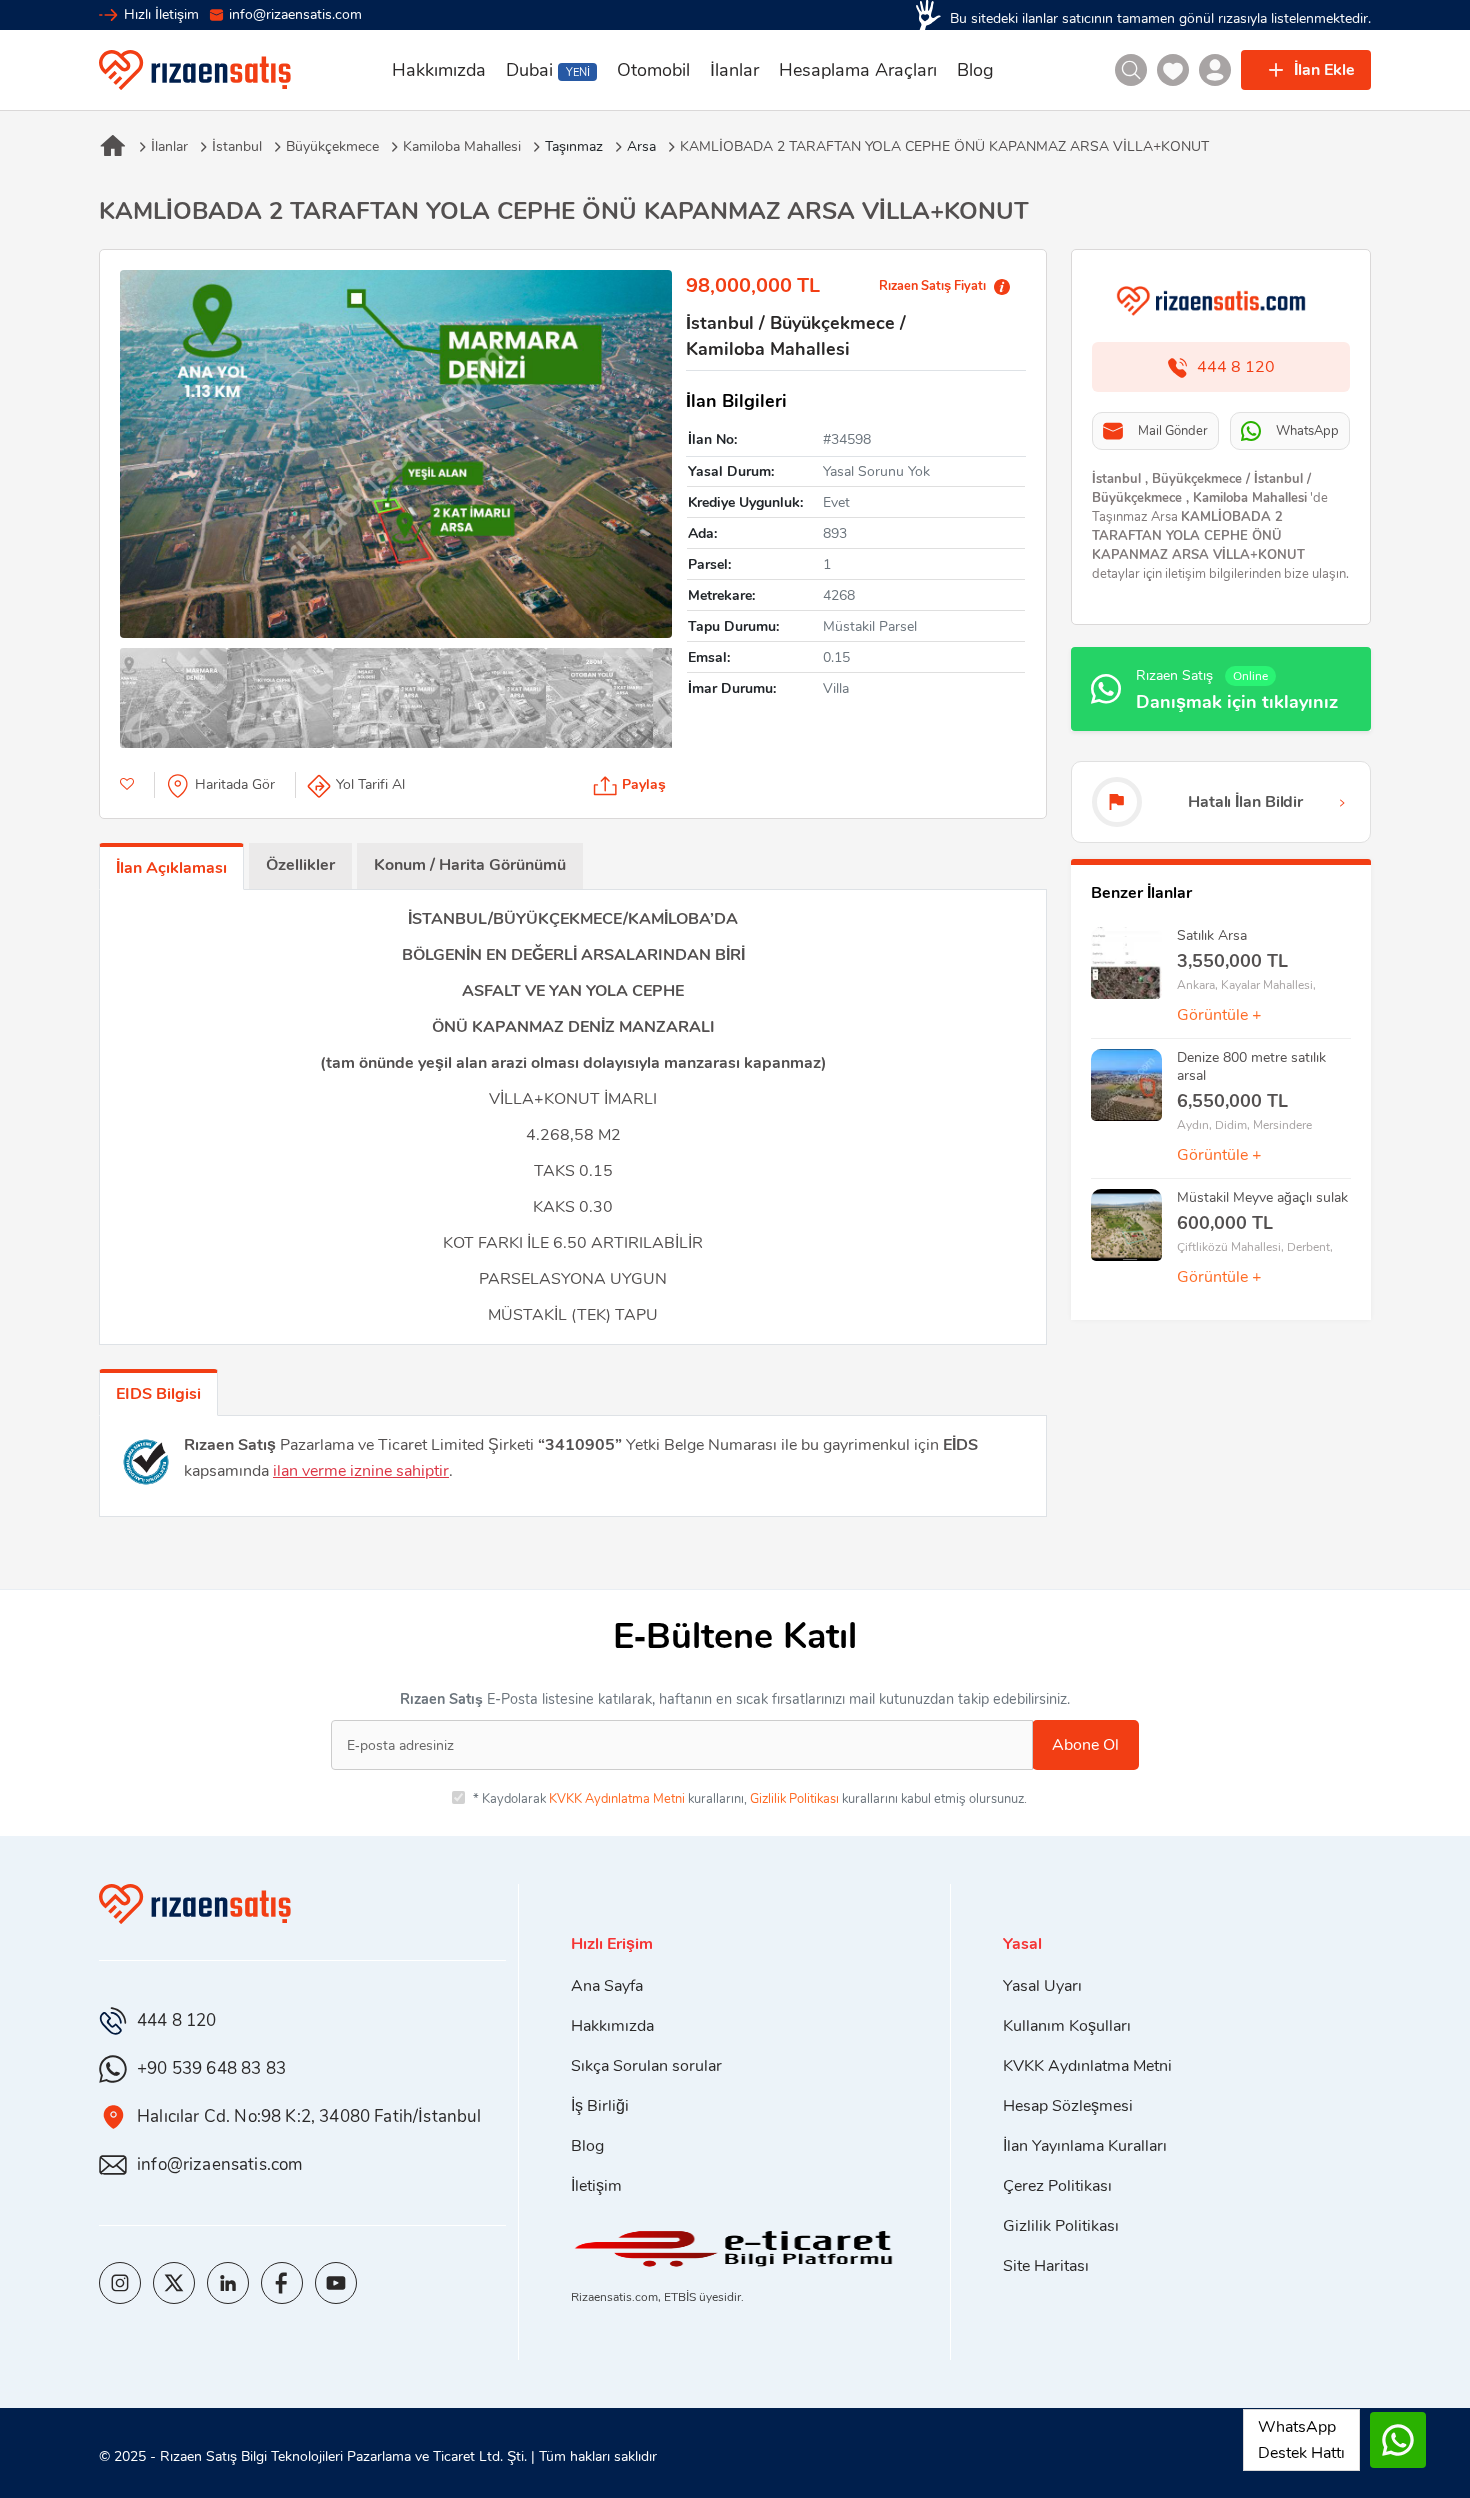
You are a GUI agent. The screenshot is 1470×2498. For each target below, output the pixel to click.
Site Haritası (1046, 2266)
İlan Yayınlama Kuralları (1085, 2146)
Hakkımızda (439, 70)
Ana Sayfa (607, 1986)
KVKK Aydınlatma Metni (617, 1799)
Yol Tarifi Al (370, 784)
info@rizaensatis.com (295, 14)
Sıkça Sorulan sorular (646, 2066)
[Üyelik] (1215, 70)
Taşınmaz (574, 147)
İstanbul (237, 147)
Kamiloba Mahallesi (462, 147)
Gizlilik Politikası (794, 1799)
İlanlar (734, 70)
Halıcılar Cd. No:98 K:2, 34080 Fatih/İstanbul (309, 2116)
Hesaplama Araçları (858, 70)
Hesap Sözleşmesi (1068, 2106)
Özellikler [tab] (300, 865)
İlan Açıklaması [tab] (171, 868)
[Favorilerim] (1173, 70)
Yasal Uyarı (1042, 1986)
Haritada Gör (235, 784)
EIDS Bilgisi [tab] (158, 1394)
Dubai (547, 70)
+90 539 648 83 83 (211, 2068)
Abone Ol (1085, 1745)
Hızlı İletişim (161, 14)
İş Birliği (600, 2106)
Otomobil (653, 70)
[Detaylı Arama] (1131, 70)
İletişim (596, 2186)
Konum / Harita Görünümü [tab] (470, 865)
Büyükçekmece (332, 147)
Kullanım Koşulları (1067, 2026)
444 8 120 (177, 2020)
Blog (975, 70)
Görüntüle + (1219, 1015)
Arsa (641, 147)
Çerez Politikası (1057, 2186)
